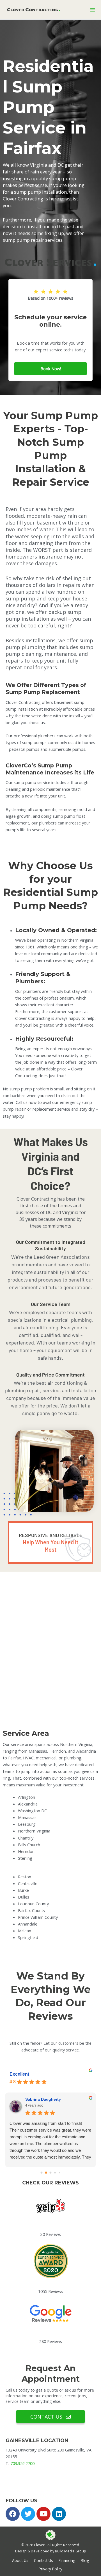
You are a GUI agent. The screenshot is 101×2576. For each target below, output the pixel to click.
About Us (20, 2560)
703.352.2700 (22, 2463)
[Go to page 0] (42, 2173)
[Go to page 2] (51, 2173)
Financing (67, 2560)
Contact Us (43, 2560)
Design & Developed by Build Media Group (51, 2551)
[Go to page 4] (60, 2173)
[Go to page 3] (55, 2173)
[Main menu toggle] (93, 10)
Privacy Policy (50, 2569)
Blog (85, 2560)
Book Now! (51, 369)
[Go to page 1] (46, 2173)
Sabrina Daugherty (43, 2099)
